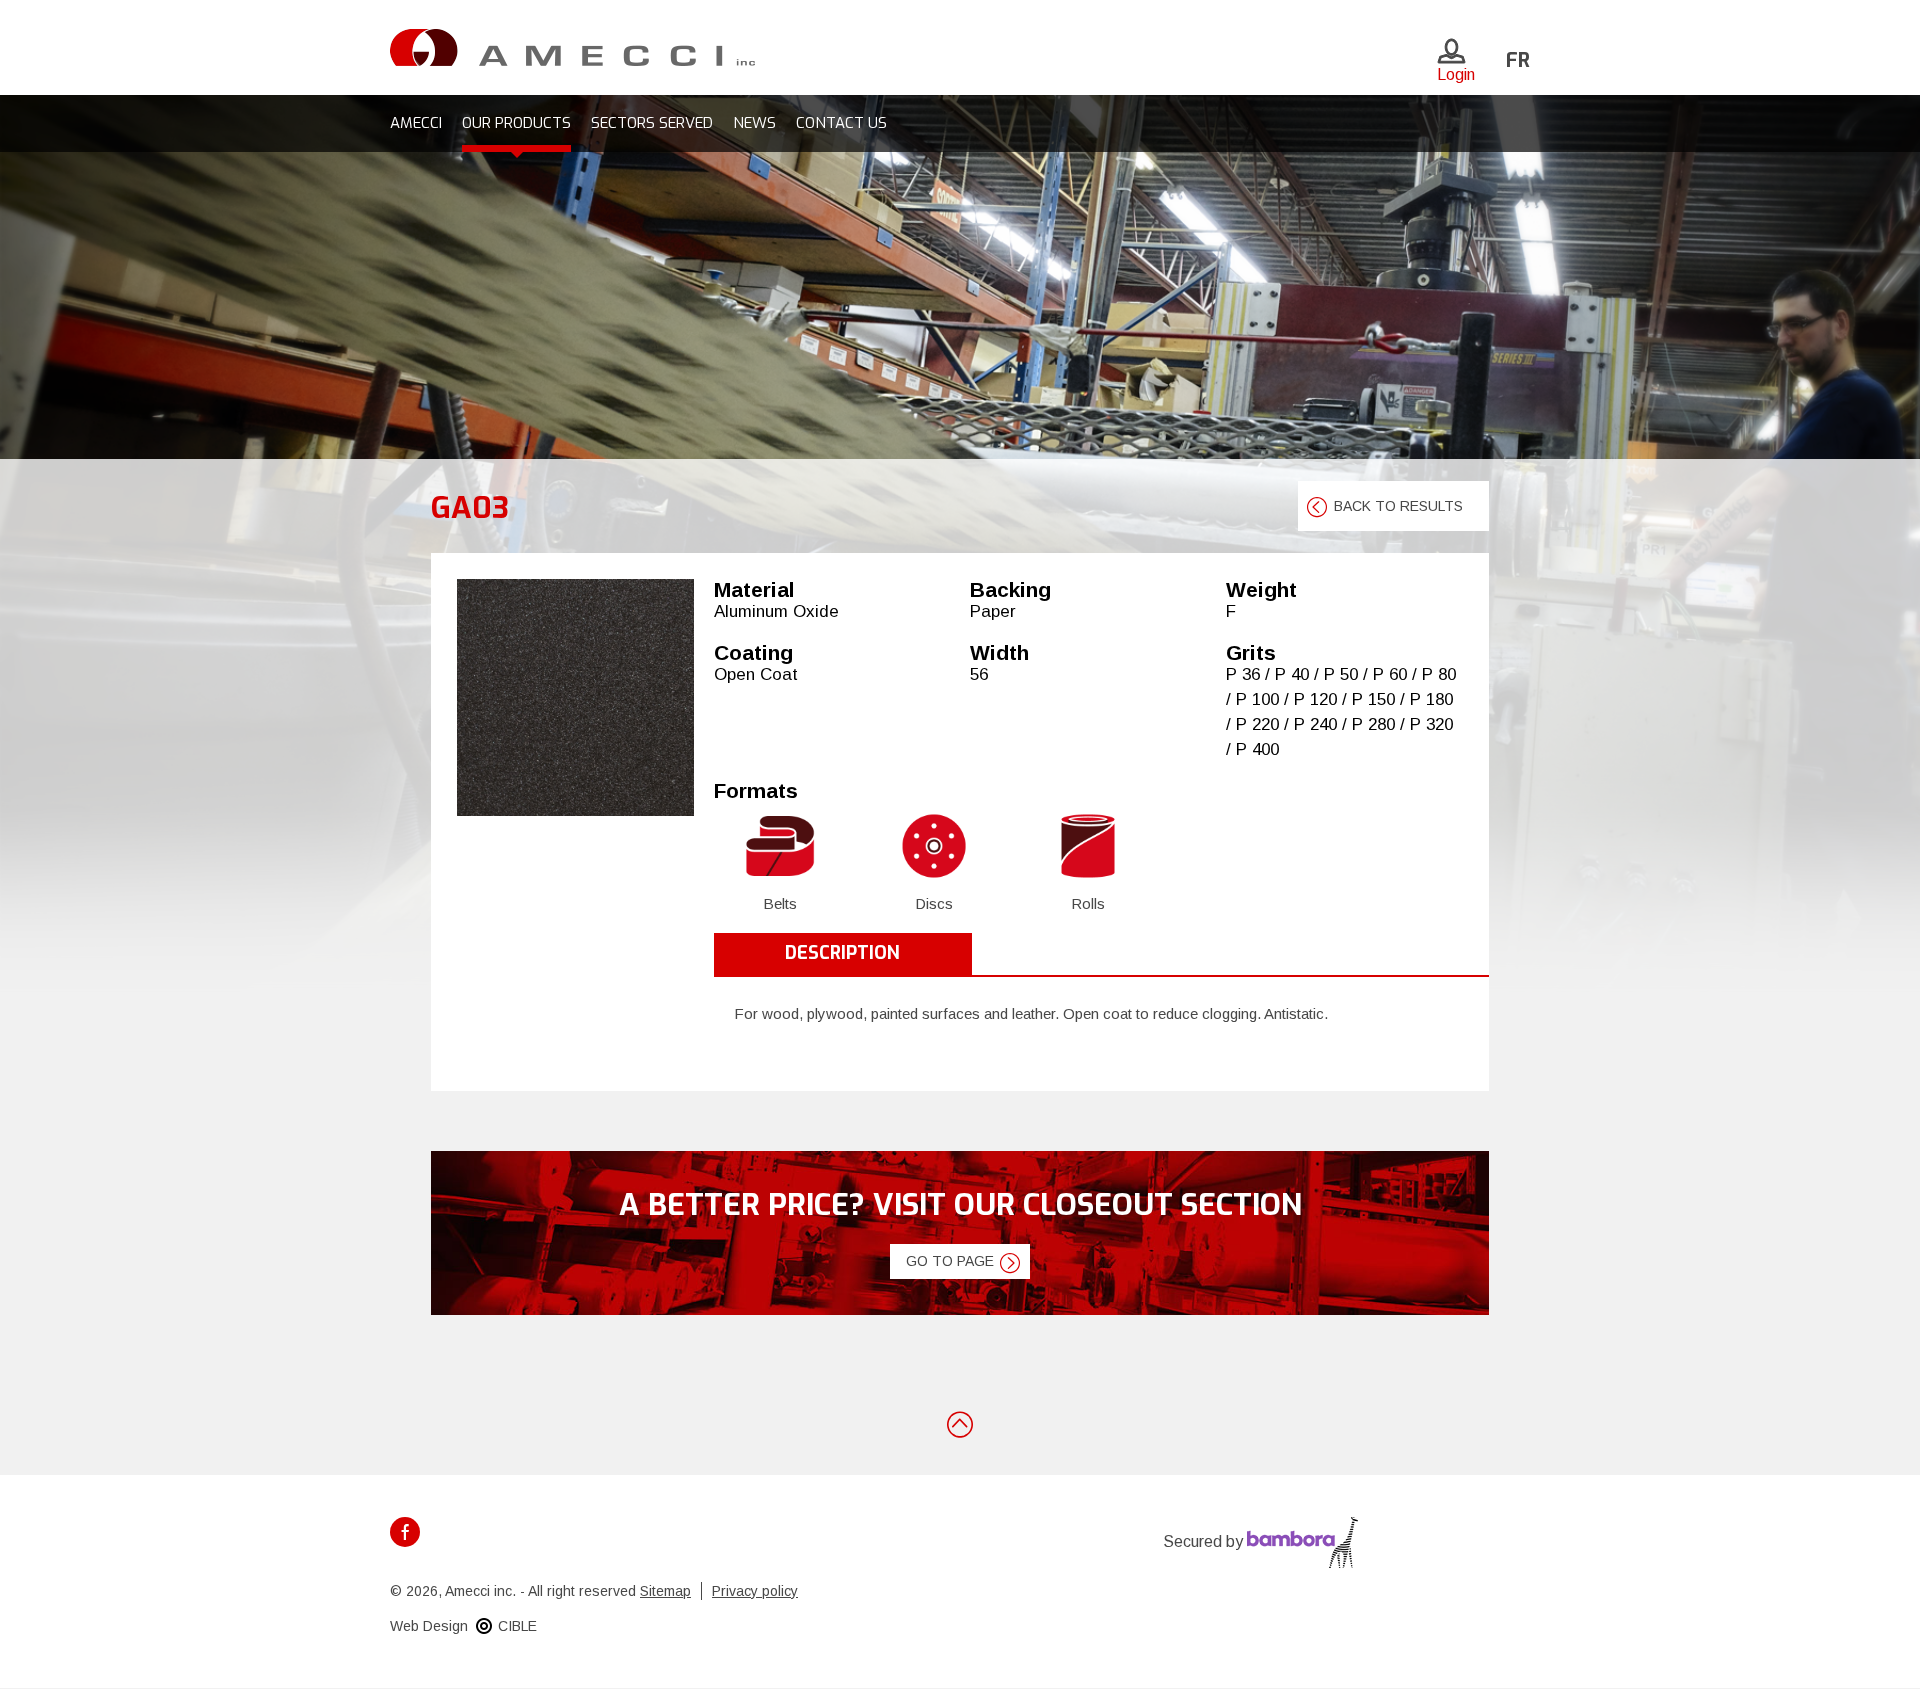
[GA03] (575, 697)
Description (842, 953)
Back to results (1398, 506)
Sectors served (652, 123)
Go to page (950, 1261)
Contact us (841, 123)
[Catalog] (572, 46)
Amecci (416, 123)
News (754, 123)
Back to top (960, 1423)
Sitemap (665, 1591)
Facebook (405, 1532)
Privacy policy (755, 1591)
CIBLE (517, 1626)
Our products (516, 123)
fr (1518, 60)
